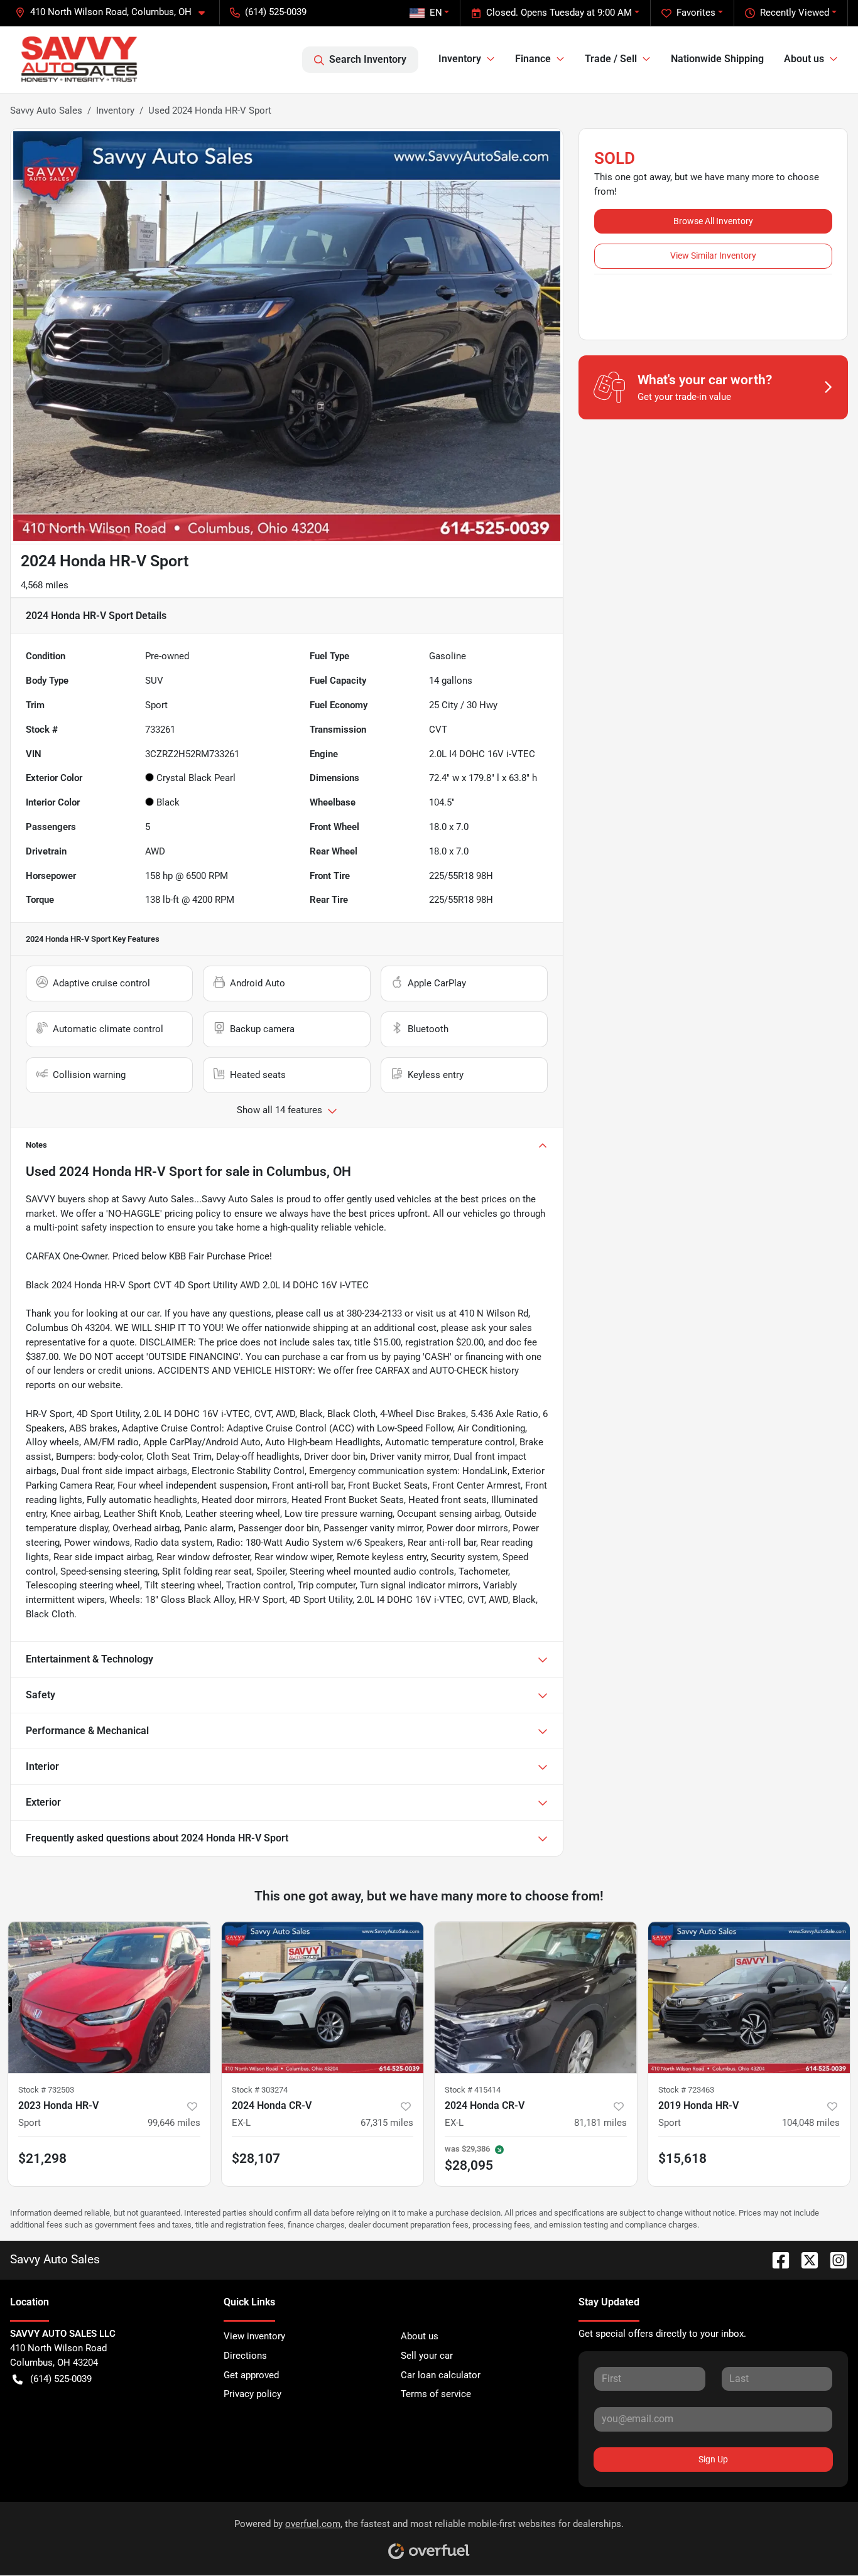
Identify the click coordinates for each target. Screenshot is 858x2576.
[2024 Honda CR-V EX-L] (323, 1997)
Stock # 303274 (260, 2090)
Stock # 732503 (46, 2090)
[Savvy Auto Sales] (79, 59)
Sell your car (427, 2356)
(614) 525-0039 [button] (276, 12)
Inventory (115, 110)
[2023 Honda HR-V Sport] (109, 1997)
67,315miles (387, 2123)
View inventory (254, 2336)
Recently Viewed (795, 13)
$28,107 (256, 2158)
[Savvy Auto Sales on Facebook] (776, 2259)
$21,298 (42, 2158)
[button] (115, 12)
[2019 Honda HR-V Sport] (749, 1997)
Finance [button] (533, 59)
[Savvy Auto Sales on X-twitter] (805, 2259)
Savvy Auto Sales (46, 110)
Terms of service (436, 2394)
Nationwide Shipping (717, 59)
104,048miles (811, 2123)
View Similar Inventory (713, 256)
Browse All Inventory (713, 221)
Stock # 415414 (473, 2090)
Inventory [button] (460, 59)
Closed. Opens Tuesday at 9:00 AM (559, 13)
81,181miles (600, 2123)
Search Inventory (368, 59)
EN (436, 13)
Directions (245, 2356)
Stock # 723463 (686, 2090)
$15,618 (682, 2158)
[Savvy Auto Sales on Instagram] (834, 2259)
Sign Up (713, 2459)
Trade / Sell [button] (611, 59)
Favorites (696, 13)
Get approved (251, 2375)
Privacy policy (253, 2394)
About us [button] (804, 59)
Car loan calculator (441, 2375)
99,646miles (174, 2123)
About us (420, 2336)
